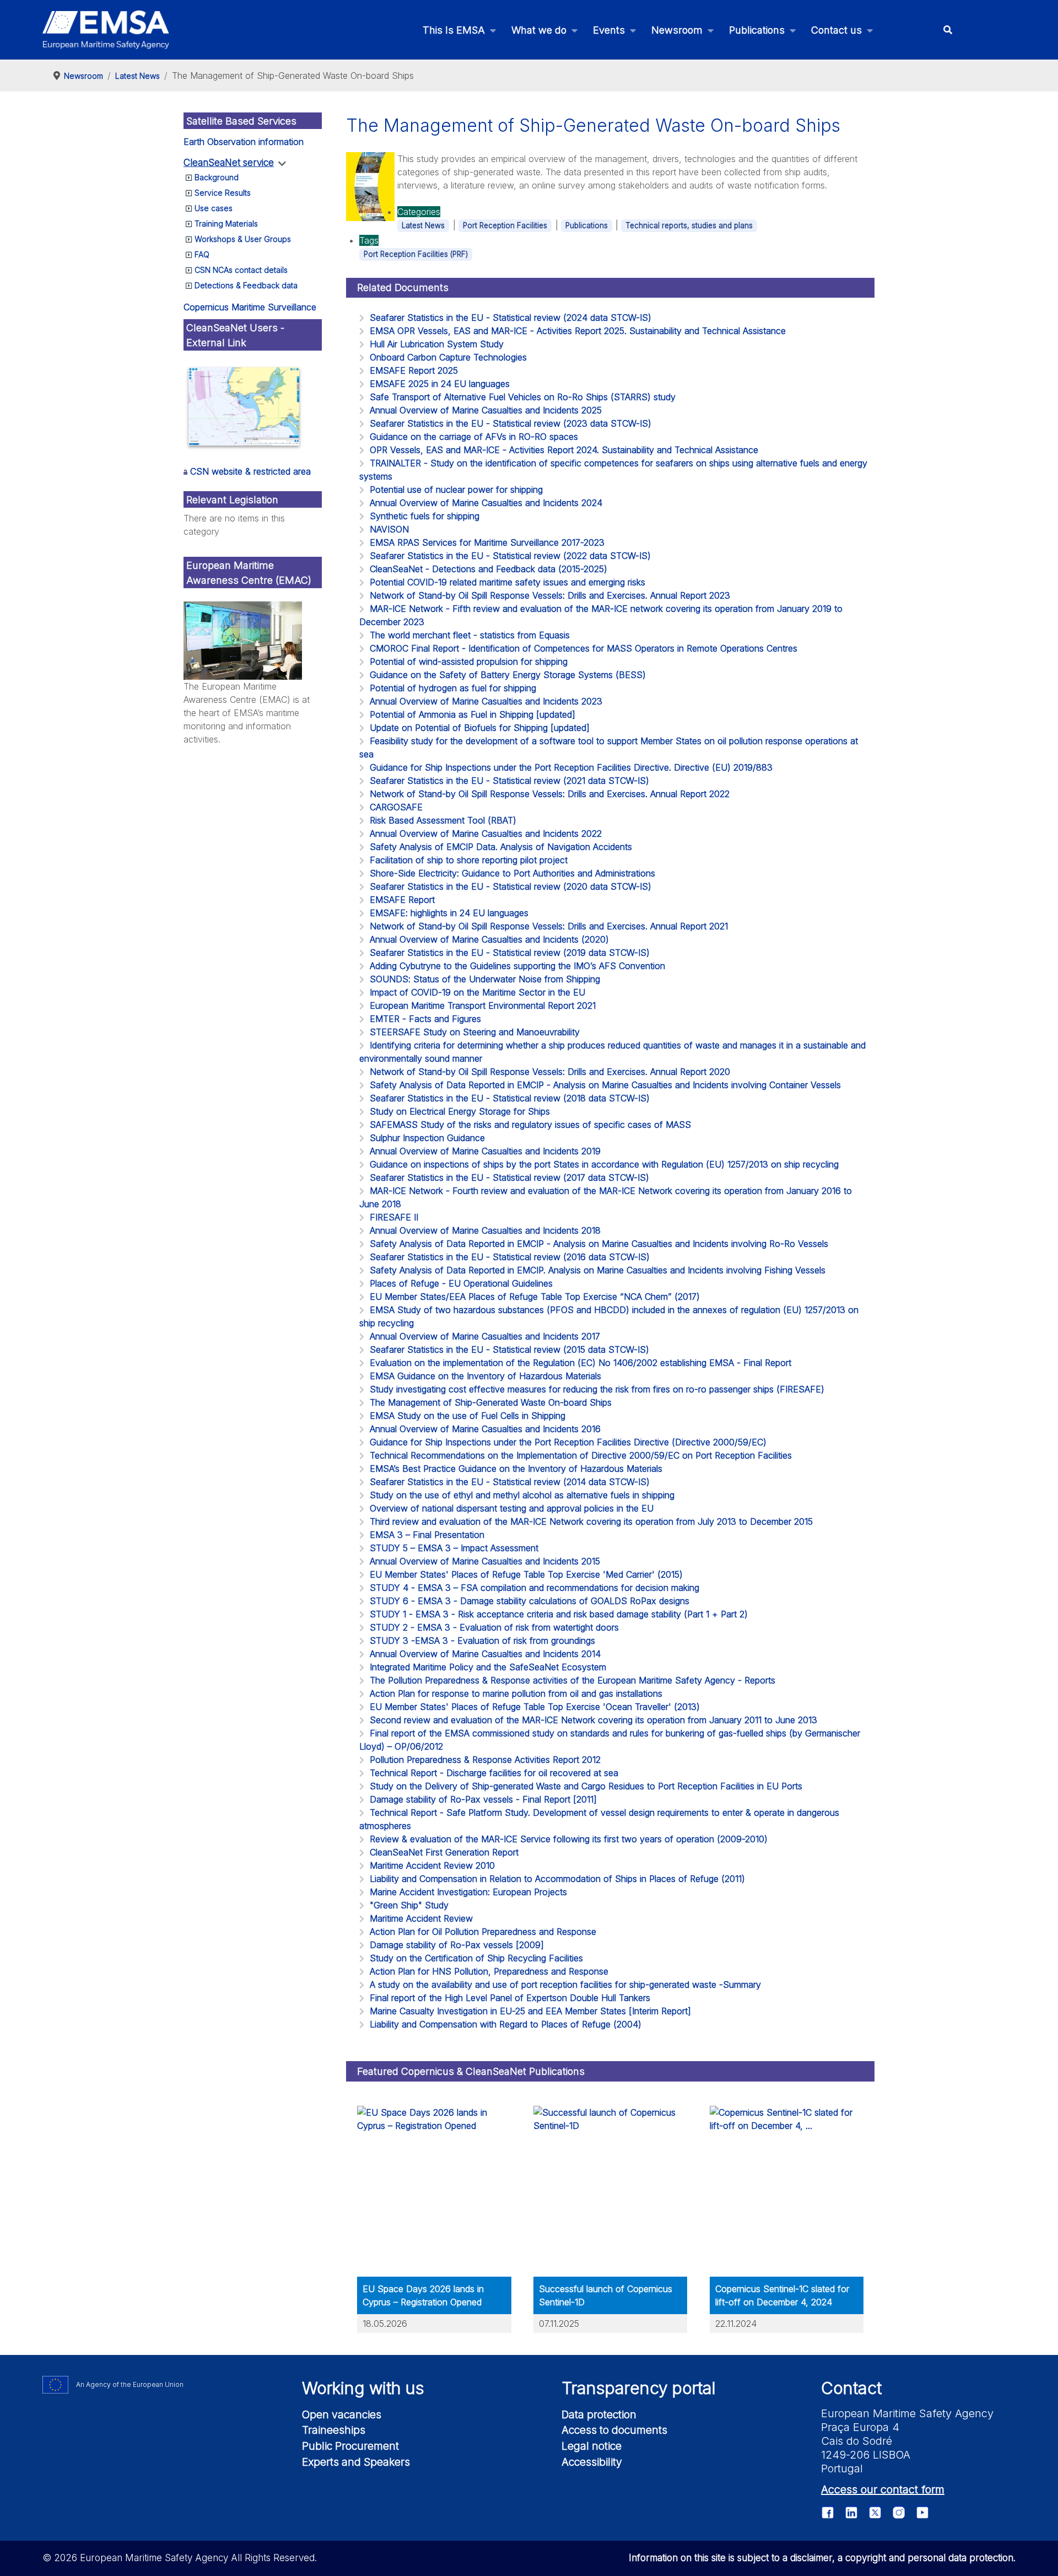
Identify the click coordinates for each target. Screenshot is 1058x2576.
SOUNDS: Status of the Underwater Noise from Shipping (485, 979)
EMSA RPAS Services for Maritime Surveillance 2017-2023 (487, 542)
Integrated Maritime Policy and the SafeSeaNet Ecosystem (488, 1667)
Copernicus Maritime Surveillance (250, 307)
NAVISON (389, 529)
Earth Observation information (244, 142)
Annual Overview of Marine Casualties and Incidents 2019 (485, 1151)
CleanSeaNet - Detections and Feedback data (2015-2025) (488, 569)
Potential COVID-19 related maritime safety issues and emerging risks (508, 582)
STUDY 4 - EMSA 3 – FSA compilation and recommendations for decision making (535, 1588)
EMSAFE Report (402, 900)
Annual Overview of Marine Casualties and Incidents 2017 (485, 1336)
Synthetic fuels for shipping (425, 516)
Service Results (223, 193)
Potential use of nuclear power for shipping (456, 490)
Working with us (363, 2388)
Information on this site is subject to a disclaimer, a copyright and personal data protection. (822, 2558)
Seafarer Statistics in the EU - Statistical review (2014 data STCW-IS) (510, 1482)
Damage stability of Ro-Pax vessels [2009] (457, 1945)
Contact (851, 2388)
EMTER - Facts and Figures (425, 1019)
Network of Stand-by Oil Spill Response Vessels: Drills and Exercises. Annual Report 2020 (550, 1072)
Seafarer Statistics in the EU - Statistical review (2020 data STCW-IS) (511, 886)
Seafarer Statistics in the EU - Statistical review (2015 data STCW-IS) (509, 1349)
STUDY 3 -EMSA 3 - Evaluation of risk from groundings (482, 1641)
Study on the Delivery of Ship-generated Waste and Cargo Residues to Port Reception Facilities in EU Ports (586, 1786)
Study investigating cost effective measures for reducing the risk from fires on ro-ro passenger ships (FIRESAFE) (597, 1389)
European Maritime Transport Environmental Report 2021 (483, 1005)
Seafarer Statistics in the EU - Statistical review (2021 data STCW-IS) (509, 781)
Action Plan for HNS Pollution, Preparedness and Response (489, 1971)
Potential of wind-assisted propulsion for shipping (469, 662)
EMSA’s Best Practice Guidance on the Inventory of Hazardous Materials (516, 1469)
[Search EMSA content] (948, 30)
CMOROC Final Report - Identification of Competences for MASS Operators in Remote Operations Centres (584, 648)
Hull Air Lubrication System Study (437, 344)
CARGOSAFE (396, 807)
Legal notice (592, 2446)
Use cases (214, 208)
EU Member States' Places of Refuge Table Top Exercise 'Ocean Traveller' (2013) (535, 1707)
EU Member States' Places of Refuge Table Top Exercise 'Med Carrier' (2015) (526, 1574)
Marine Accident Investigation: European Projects (468, 1892)
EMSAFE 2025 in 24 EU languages (440, 384)
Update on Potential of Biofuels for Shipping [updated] (480, 728)
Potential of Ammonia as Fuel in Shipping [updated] (473, 714)
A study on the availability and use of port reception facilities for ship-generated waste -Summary (565, 1985)
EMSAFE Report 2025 (414, 370)
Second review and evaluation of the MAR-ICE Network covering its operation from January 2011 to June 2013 (593, 1720)
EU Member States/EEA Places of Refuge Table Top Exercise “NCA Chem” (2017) (535, 1297)
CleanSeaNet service (229, 163)
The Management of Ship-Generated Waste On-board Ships (491, 1402)
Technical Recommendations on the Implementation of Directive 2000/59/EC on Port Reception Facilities (581, 1455)
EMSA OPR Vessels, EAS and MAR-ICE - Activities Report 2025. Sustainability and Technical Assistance (578, 331)
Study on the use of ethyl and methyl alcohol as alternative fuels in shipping (522, 1495)
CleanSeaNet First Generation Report (444, 1852)
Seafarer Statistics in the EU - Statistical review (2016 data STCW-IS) (510, 1257)
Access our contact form (883, 2489)
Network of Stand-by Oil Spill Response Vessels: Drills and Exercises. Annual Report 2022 (550, 794)
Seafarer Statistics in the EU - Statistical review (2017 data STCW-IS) (509, 1177)
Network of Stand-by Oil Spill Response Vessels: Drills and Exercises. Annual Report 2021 (549, 926)
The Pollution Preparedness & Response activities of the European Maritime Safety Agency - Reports (573, 1680)
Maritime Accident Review (421, 1918)
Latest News (423, 225)
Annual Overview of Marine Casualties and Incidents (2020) (489, 939)
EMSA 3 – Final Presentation (427, 1535)
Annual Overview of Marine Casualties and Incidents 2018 (485, 1230)
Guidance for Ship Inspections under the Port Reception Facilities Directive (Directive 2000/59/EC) (568, 1442)
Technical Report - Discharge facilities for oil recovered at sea (494, 1773)
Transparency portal (639, 2388)
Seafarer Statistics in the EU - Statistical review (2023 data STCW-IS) (511, 423)
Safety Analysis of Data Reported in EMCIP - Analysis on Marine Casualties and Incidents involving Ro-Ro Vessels (599, 1244)
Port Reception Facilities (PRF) (416, 254)
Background (217, 177)
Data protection (599, 2414)
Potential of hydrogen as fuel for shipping (453, 688)
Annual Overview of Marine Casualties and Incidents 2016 (485, 1429)
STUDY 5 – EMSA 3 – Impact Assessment (454, 1548)
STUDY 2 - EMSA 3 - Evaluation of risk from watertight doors (494, 1627)
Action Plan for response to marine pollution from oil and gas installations (516, 1693)
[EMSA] (106, 30)
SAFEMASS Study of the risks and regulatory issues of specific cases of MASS (530, 1125)
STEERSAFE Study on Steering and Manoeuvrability (475, 1032)
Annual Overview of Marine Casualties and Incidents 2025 (486, 410)
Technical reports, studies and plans (689, 225)
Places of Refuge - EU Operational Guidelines (461, 1283)
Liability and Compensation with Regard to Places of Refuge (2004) (506, 2024)
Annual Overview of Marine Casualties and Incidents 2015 (485, 1561)
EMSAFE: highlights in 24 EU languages (449, 913)
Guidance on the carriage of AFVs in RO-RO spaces (474, 437)
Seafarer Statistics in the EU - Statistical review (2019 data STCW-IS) (510, 953)
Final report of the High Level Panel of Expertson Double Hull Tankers (510, 1998)
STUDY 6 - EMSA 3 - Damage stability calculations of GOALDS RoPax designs (530, 1601)
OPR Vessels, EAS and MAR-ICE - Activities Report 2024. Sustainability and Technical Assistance (564, 450)
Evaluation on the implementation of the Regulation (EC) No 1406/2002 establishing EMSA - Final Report (581, 1363)
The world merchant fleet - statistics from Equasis (470, 635)
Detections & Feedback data (246, 285)
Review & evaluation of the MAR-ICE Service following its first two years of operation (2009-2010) (569, 1839)
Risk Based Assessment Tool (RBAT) (443, 820)
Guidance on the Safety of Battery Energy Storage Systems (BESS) (508, 675)
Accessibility (592, 2462)
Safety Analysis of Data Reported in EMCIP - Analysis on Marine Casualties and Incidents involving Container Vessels (605, 1085)
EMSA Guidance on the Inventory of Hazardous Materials (485, 1376)
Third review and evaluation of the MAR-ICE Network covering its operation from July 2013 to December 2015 (591, 1521)
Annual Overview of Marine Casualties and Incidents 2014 (485, 1654)
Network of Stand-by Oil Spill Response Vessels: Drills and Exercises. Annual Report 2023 (550, 595)
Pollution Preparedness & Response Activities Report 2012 (485, 1760)
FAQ (202, 254)
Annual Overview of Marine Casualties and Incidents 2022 (486, 833)
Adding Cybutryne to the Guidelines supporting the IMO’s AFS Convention (517, 966)
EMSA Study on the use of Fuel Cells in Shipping (468, 1416)
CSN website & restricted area (250, 471)
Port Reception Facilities (505, 225)
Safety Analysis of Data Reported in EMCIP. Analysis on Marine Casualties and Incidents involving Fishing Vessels (598, 1270)
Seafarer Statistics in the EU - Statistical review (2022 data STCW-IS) (510, 556)
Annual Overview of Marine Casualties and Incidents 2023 (486, 701)
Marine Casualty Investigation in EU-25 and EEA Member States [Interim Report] (530, 2011)
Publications (587, 225)
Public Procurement (350, 2446)
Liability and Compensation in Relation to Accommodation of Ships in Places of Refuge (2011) (557, 1879)
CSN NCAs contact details (241, 270)
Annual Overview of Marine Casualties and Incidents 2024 (486, 503)
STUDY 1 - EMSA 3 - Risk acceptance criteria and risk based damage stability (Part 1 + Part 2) (559, 1614)
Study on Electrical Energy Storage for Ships (460, 1111)
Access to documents (614, 2430)
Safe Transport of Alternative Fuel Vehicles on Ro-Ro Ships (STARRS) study (523, 397)
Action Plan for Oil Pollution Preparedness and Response (483, 1932)
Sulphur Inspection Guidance (427, 1138)
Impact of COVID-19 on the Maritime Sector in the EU (477, 992)
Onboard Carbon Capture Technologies (448, 357)
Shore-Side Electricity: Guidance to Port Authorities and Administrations (512, 873)
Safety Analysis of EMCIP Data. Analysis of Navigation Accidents (501, 847)
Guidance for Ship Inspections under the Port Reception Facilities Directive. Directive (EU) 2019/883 (571, 767)
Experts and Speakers (356, 2462)
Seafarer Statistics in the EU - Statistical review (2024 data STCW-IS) (511, 318)
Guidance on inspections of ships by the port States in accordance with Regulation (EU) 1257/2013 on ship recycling (604, 1164)
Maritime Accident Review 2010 (432, 1865)
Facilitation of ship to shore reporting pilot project (469, 860)
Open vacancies (342, 2414)
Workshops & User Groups (243, 239)
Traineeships (334, 2430)
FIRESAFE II (394, 1217)
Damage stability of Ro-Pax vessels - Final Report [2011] (483, 1799)
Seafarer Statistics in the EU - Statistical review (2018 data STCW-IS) (510, 1098)
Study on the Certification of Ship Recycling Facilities (476, 1958)
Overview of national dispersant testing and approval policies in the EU (512, 1508)
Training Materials (226, 224)
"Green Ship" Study (409, 1905)
